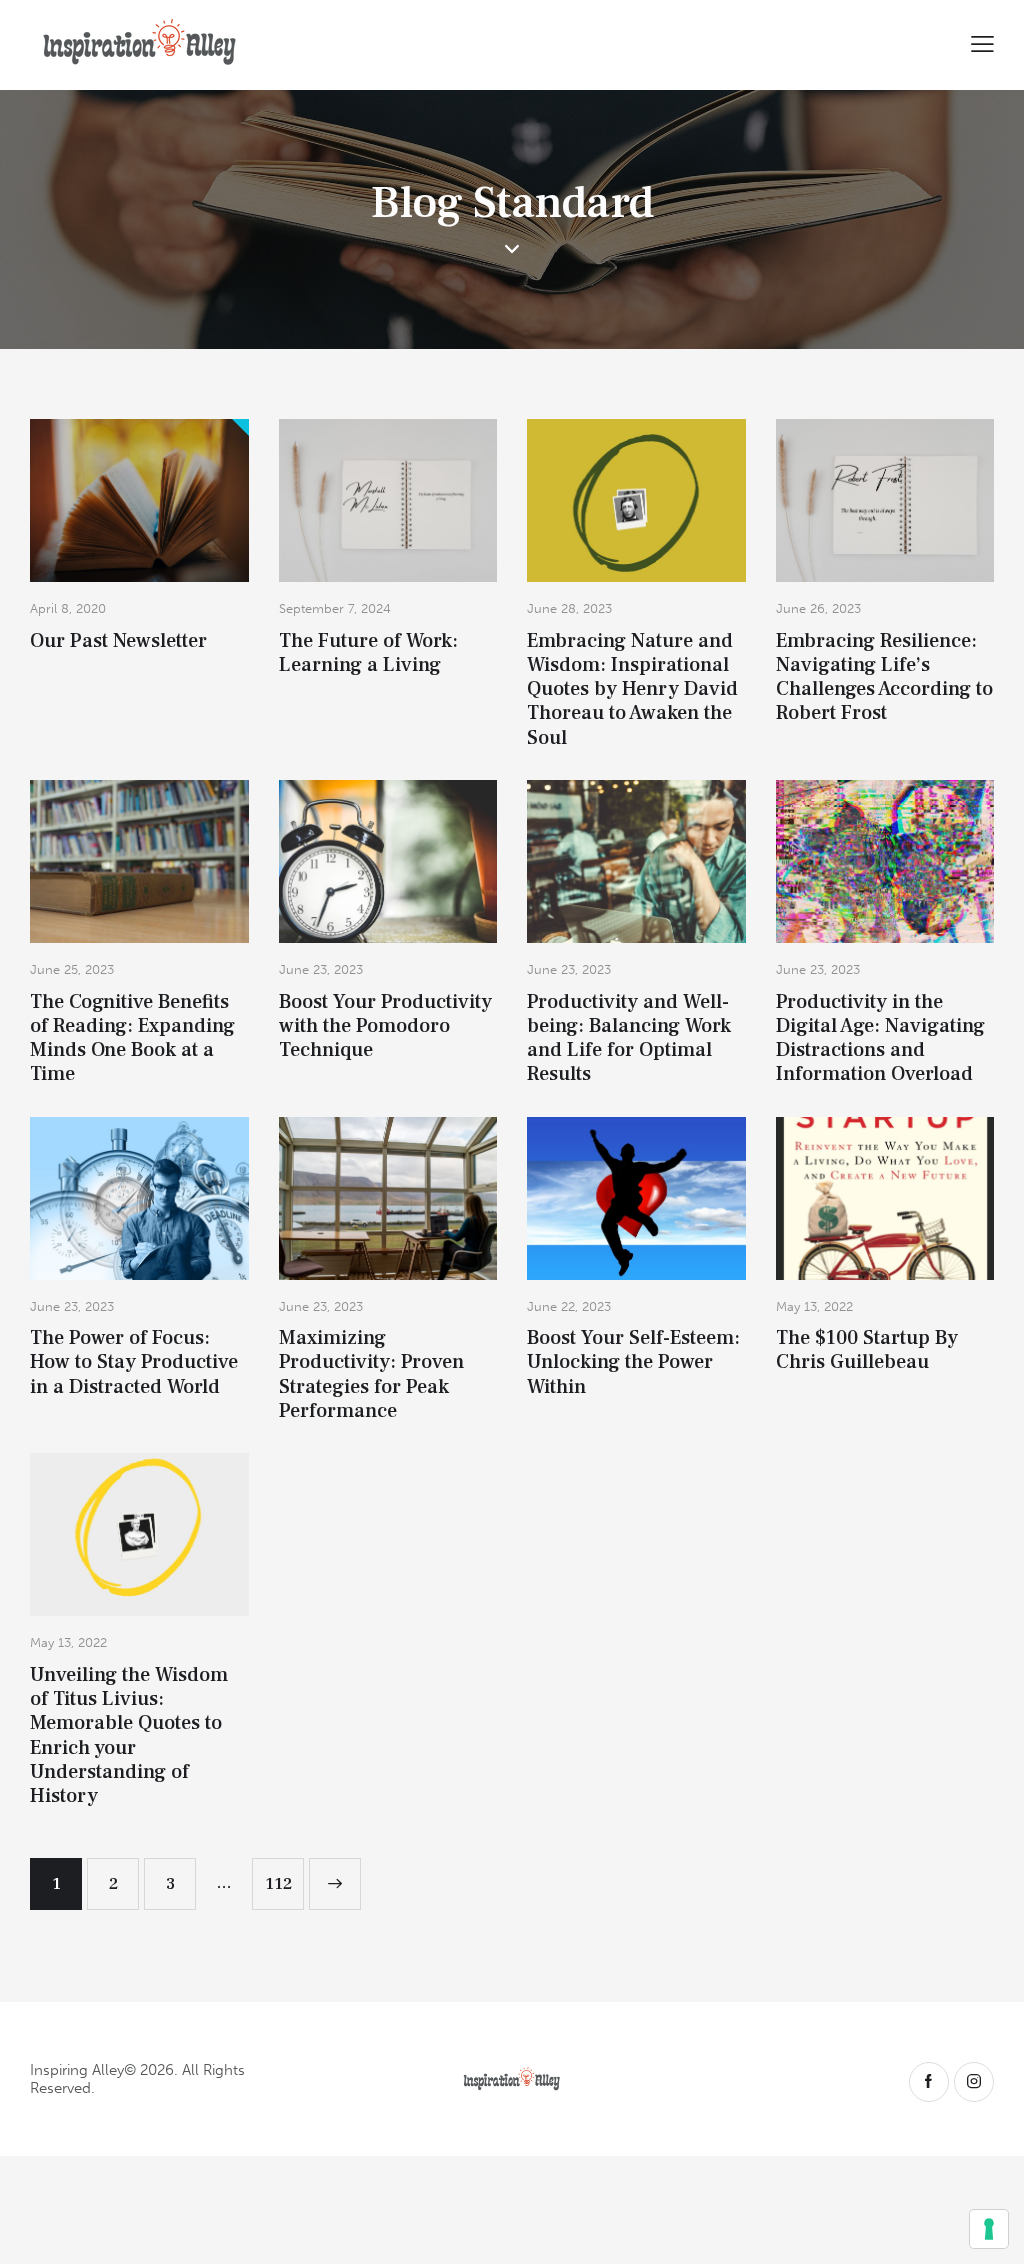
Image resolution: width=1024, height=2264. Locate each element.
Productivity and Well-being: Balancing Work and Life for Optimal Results (629, 1038)
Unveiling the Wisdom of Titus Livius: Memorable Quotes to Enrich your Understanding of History (129, 1736)
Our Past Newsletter (118, 641)
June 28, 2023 (569, 608)
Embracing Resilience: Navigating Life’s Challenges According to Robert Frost (884, 677)
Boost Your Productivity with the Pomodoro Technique (385, 1026)
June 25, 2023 (72, 969)
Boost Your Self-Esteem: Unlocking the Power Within (633, 1362)
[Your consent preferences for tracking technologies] (989, 2229)
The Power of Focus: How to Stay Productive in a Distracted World (134, 1362)
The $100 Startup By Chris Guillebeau (867, 1350)
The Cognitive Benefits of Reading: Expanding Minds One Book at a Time (132, 1038)
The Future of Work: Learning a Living (368, 653)
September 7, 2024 (335, 608)
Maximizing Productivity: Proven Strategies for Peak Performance (371, 1374)
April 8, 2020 (68, 608)
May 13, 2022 (814, 1306)
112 (284, 1876)
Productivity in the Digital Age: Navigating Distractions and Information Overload (880, 1038)
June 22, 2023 (569, 1306)
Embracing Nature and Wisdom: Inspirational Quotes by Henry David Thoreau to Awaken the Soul (632, 689)
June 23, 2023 (321, 969)
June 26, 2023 (818, 608)
